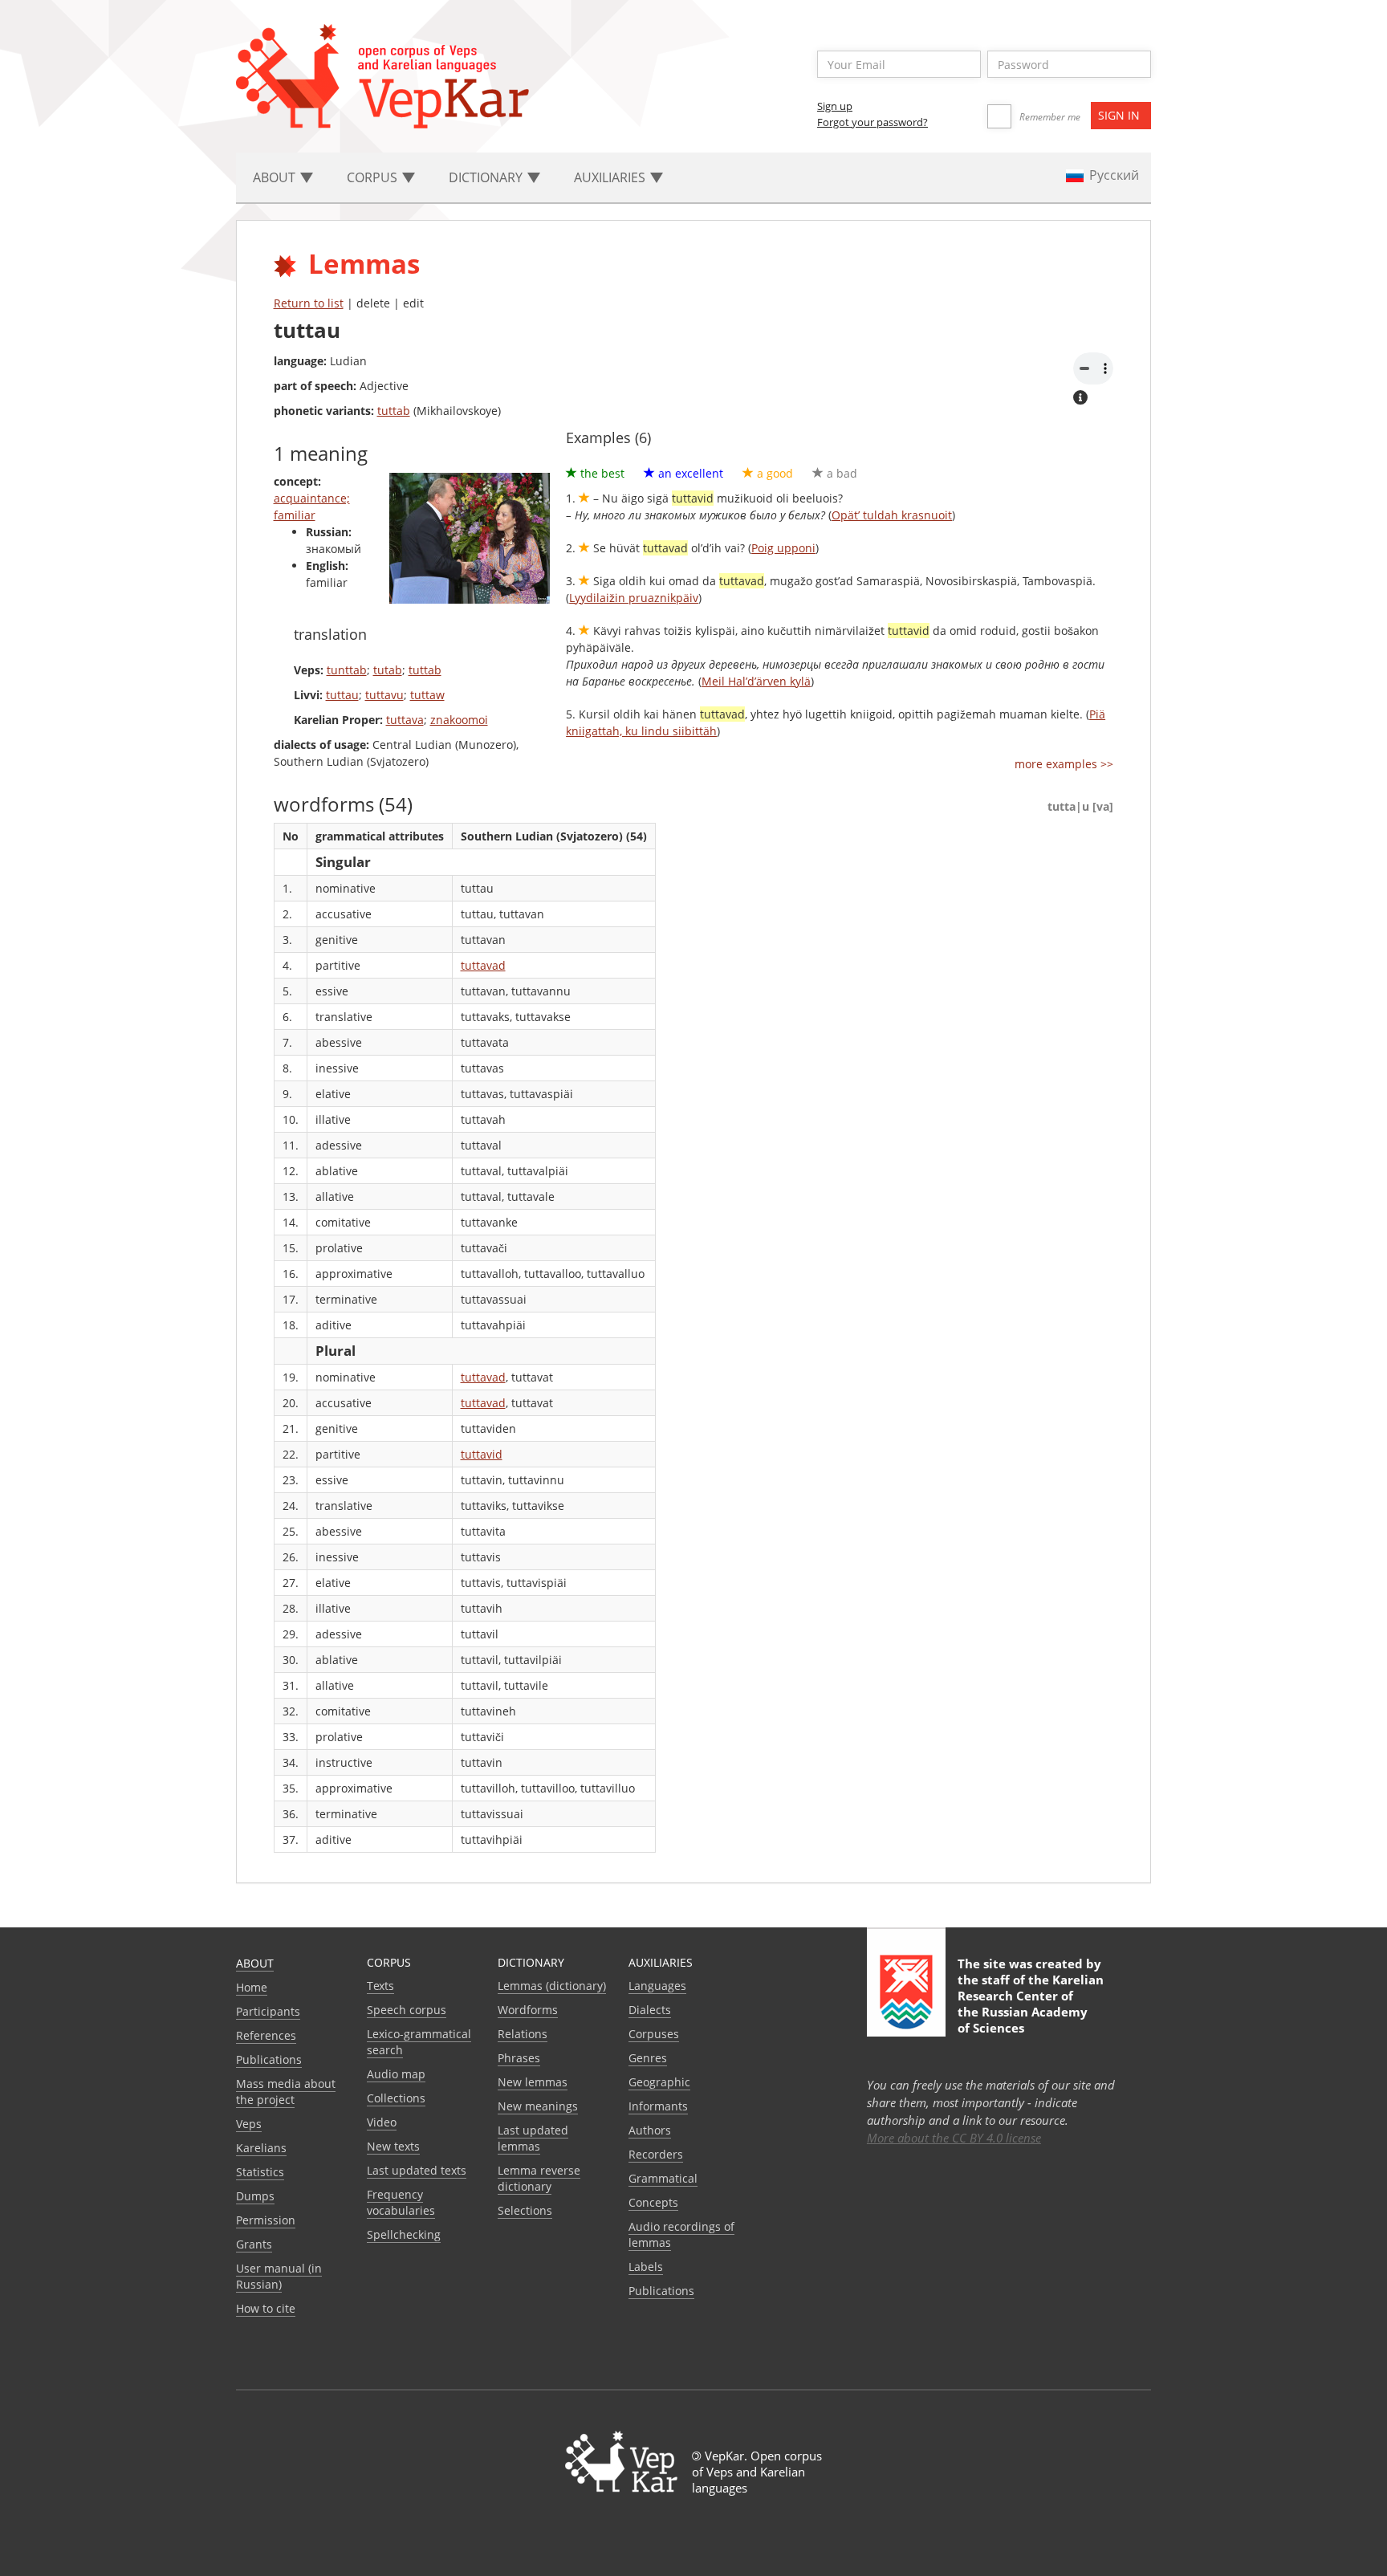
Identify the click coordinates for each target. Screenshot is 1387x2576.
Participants (268, 2011)
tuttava (405, 720)
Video (382, 2122)
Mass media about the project (286, 2092)
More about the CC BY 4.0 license (954, 2138)
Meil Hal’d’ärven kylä (756, 681)
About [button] (276, 177)
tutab (388, 670)
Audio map (396, 2074)
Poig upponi (783, 548)
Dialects (650, 2010)
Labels (646, 2267)
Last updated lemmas (533, 2138)
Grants (254, 2244)
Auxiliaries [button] (611, 177)
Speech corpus (407, 2010)
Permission (266, 2220)
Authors (650, 2130)
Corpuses (654, 2034)
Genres (648, 2058)
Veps (249, 2124)
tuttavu (384, 695)
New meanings (538, 2106)
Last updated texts (417, 2170)
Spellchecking (404, 2234)
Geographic (659, 2082)
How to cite (266, 2308)
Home (252, 1987)
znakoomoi (459, 720)
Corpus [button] (374, 177)
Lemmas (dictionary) (552, 1986)
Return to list (309, 303)
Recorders (656, 2154)
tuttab (394, 411)
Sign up (835, 106)
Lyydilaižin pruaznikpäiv (634, 598)
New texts (393, 2146)
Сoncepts (653, 2202)
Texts (380, 1986)
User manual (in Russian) (279, 2276)
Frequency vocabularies (401, 2202)
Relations (523, 2034)
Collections (396, 2098)
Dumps (255, 2196)
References (266, 2035)
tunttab (347, 670)
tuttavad (483, 965)
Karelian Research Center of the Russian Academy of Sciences (1031, 2004)
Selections (525, 2210)
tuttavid (482, 1454)
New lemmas (533, 2082)
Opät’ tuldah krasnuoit (892, 515)
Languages (657, 1986)
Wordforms (528, 2010)
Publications (269, 2059)
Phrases (519, 2058)
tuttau (342, 695)
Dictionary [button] (487, 177)
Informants (658, 2106)
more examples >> (1064, 764)
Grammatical (663, 2178)
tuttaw (427, 695)
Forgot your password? (872, 122)
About (255, 1963)
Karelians (261, 2148)
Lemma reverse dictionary (539, 2178)
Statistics (260, 2172)
